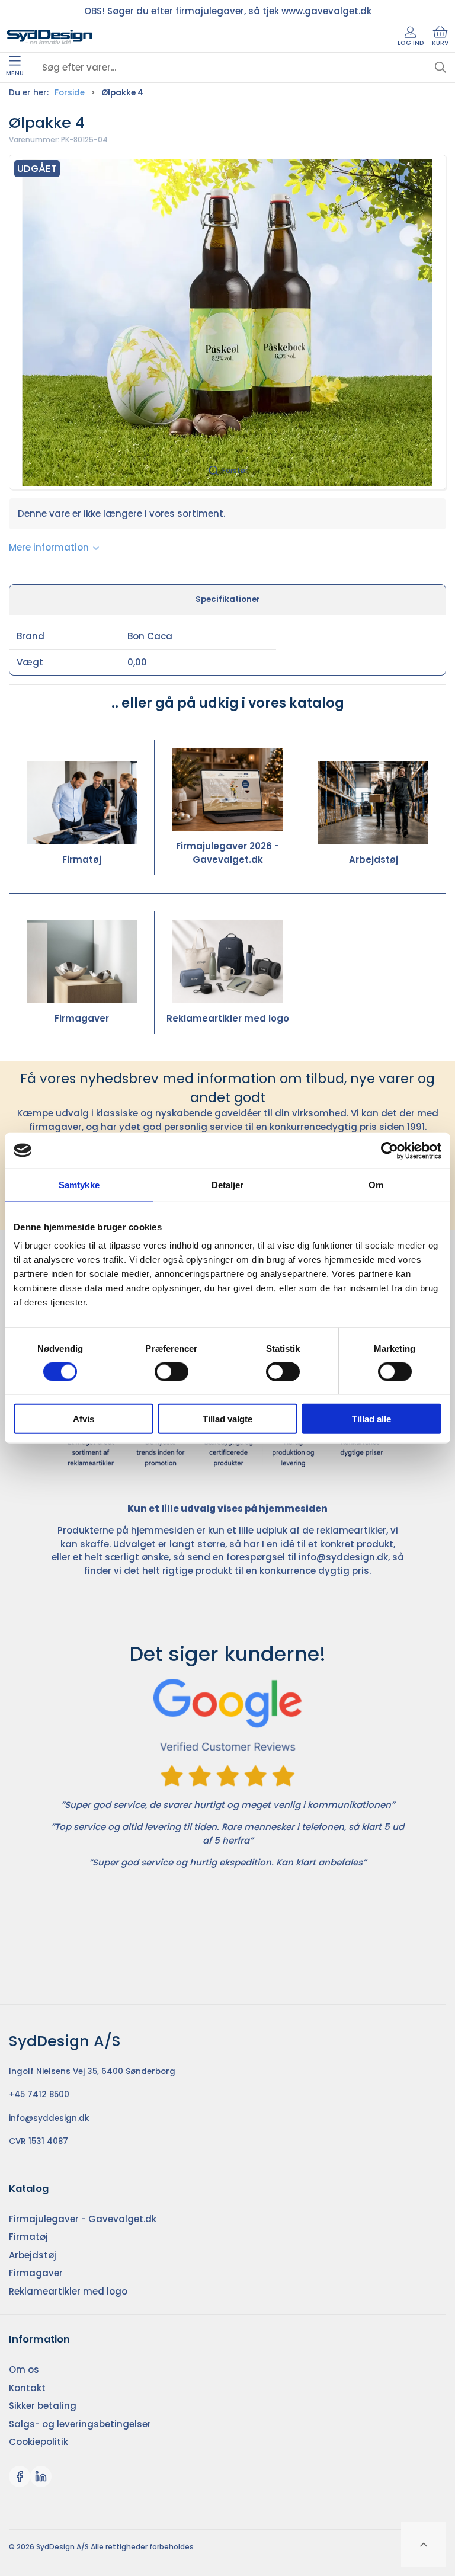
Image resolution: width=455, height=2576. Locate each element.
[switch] (172, 1371)
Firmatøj (82, 860)
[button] (227, 322)
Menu (15, 73)
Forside (70, 93)
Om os (24, 2369)
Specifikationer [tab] (228, 599)
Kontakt (27, 2388)
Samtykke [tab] (79, 1184)
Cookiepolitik (39, 2442)
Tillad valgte (227, 1419)
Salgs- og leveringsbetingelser (80, 2424)
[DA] (50, 37)
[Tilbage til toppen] (424, 2545)
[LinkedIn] (41, 2476)
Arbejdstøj (374, 860)
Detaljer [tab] (228, 1184)
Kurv (440, 43)
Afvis (84, 1419)
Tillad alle (371, 1419)
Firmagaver (82, 1018)
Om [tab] (376, 1184)
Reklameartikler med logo (228, 1018)
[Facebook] (20, 2476)
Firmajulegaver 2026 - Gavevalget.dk (227, 853)
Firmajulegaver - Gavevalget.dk (83, 2219)
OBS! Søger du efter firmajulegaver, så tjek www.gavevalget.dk (228, 11)
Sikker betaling (43, 2406)
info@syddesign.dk (343, 1557)
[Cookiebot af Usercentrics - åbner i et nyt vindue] (390, 1150)
